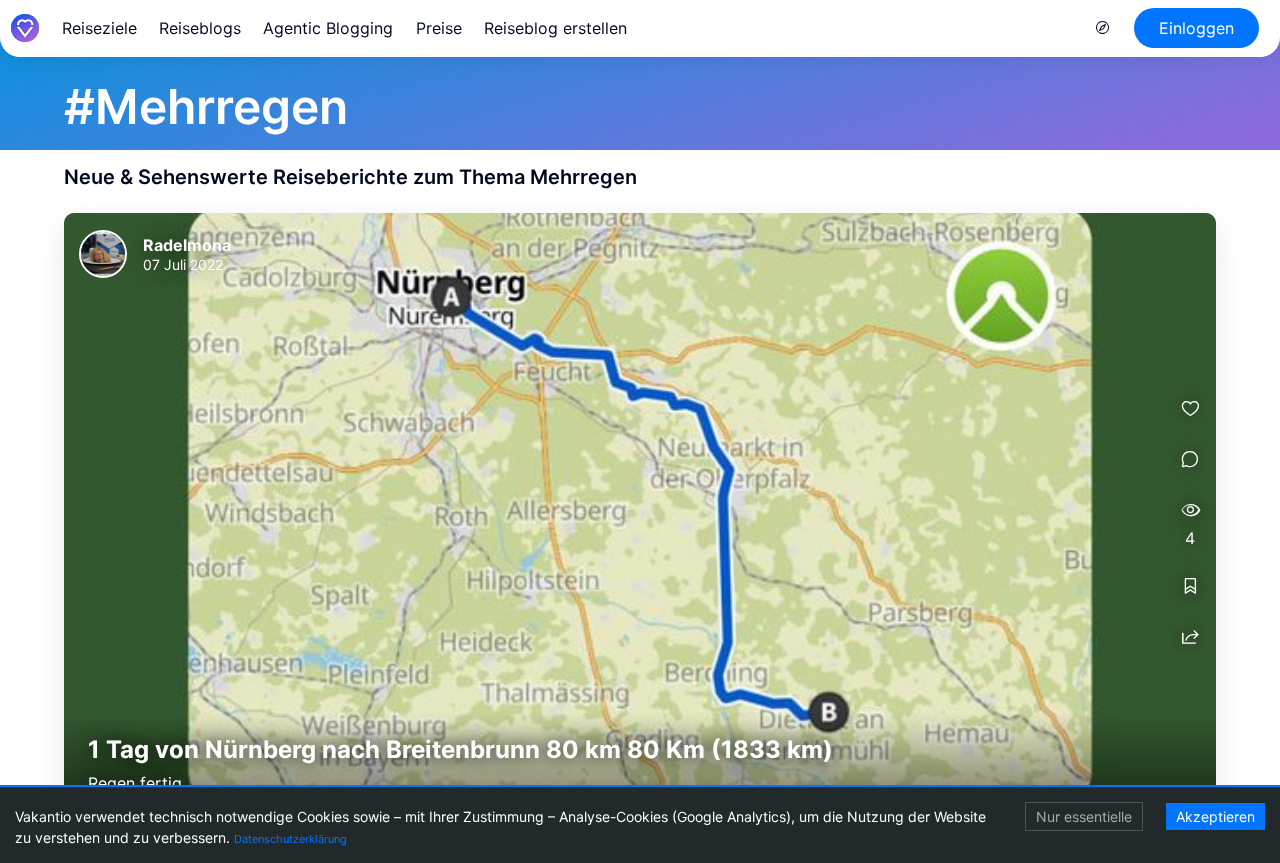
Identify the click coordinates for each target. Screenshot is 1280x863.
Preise (439, 28)
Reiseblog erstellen (555, 28)
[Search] (1103, 28)
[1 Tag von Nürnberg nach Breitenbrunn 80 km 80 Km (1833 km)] (640, 513)
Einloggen (1196, 28)
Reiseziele (99, 28)
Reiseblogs (200, 28)
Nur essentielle (1084, 816)
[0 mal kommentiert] (1190, 459)
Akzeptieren (1215, 816)
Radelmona (187, 245)
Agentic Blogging (328, 28)
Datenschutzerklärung (290, 839)
